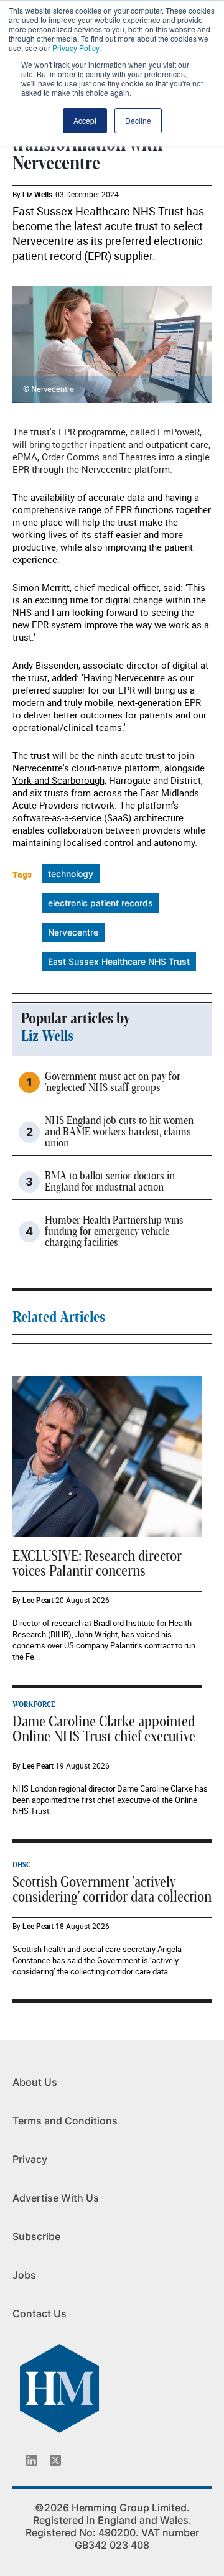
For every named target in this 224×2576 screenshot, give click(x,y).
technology (71, 874)
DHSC (21, 1865)
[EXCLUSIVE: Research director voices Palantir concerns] (107, 1455)
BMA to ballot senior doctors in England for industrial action (110, 1182)
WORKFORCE (34, 1704)
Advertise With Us (56, 2198)
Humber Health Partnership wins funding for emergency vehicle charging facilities (114, 1232)
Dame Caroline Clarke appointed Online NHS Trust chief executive (104, 1729)
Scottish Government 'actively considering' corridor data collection (112, 1890)
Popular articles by (76, 1019)
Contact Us (40, 2313)
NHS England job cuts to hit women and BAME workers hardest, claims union (119, 1132)
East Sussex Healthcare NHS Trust (119, 961)
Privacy (30, 2159)
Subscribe (36, 2236)
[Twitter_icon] (55, 2460)
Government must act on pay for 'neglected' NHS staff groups (113, 1082)
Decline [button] (138, 120)
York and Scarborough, (59, 780)
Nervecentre (73, 932)
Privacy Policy (76, 48)
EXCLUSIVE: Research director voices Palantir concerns (97, 1564)
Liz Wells (37, 194)
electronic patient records (100, 903)
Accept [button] (85, 120)
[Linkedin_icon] (32, 2460)
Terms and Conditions (65, 2121)
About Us (35, 2082)
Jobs (24, 2275)
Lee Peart (38, 1600)
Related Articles (59, 1318)
